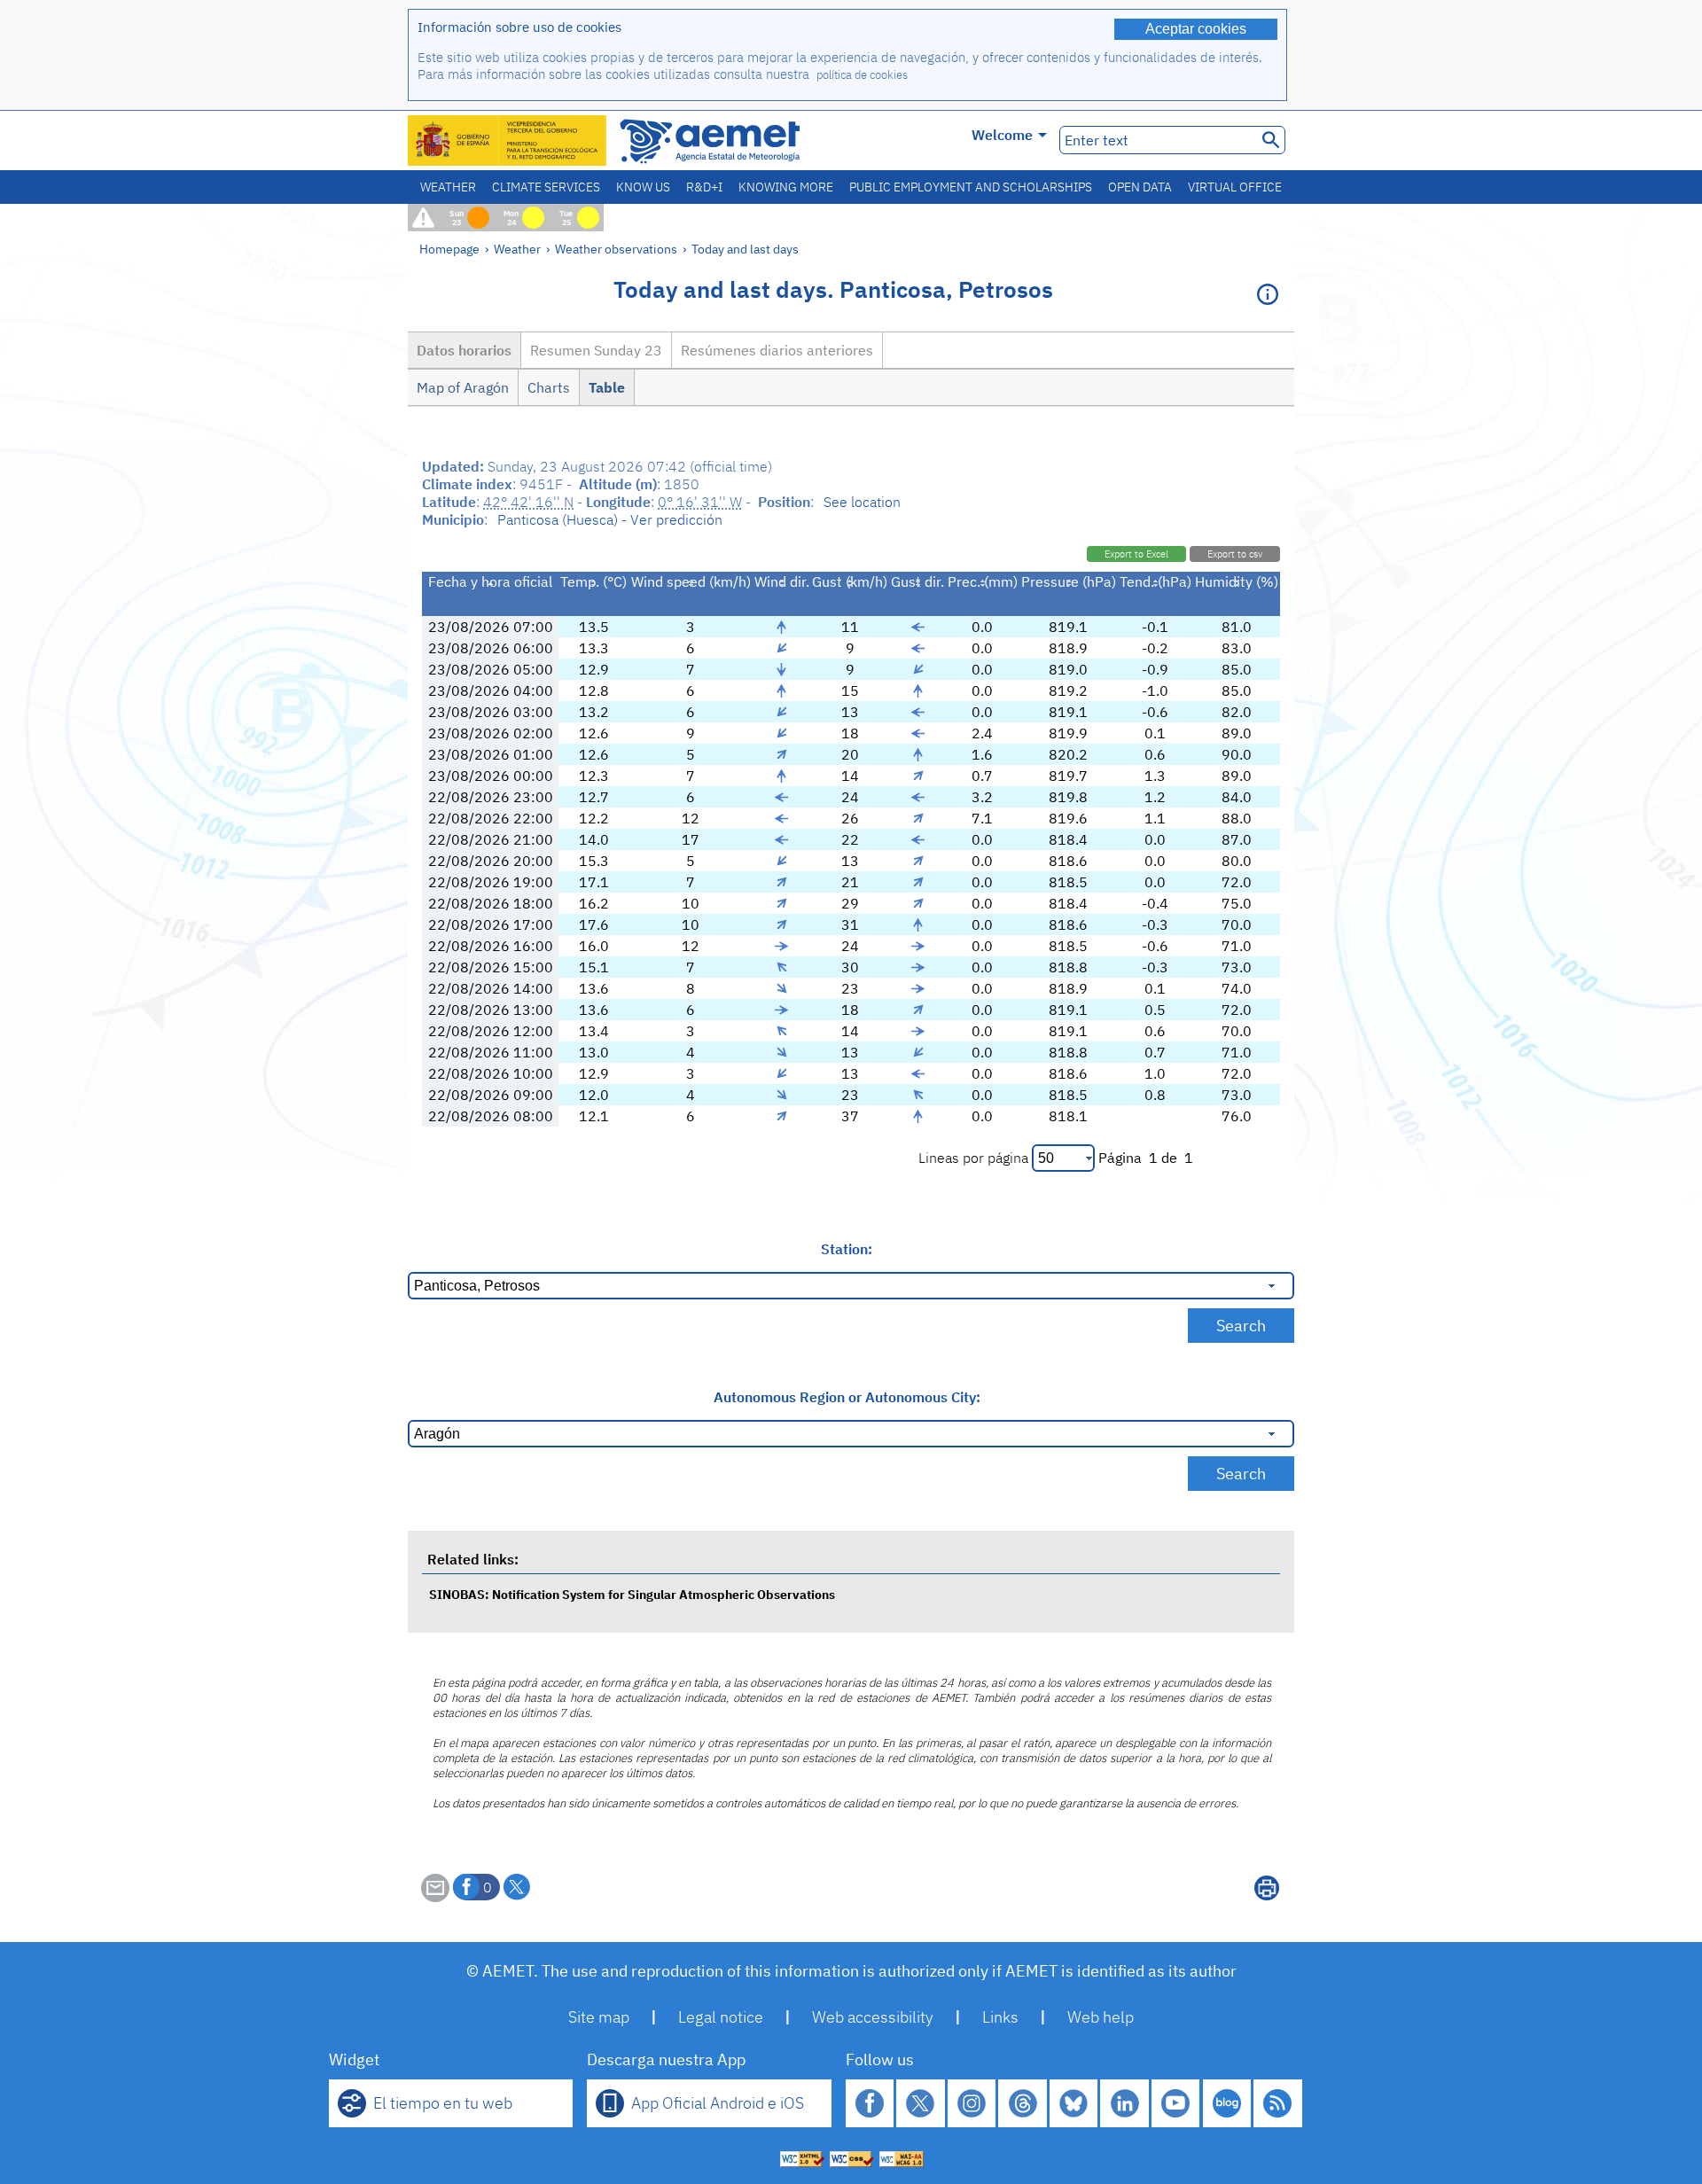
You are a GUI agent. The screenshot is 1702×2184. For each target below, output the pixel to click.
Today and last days (745, 249)
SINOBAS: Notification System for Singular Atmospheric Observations (632, 1594)
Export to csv (1235, 554)
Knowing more (786, 187)
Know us (643, 187)
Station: (847, 1249)
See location (862, 502)
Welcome (1002, 135)
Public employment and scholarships (971, 187)
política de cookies (862, 75)
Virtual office (1235, 187)
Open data (1140, 187)
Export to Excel (1136, 554)
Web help (1101, 2017)
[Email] (435, 1897)
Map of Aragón (463, 387)
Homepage (449, 249)
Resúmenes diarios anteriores (777, 350)
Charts (549, 387)
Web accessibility (873, 2017)
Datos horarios (464, 350)
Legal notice (721, 2017)
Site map (599, 2017)
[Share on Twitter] (517, 1887)
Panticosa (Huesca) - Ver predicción (610, 519)
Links (1000, 2017)
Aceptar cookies (1196, 29)
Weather (448, 187)
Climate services (546, 187)
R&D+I (704, 187)
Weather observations (616, 249)
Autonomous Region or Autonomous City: (847, 1397)
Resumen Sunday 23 (596, 350)
